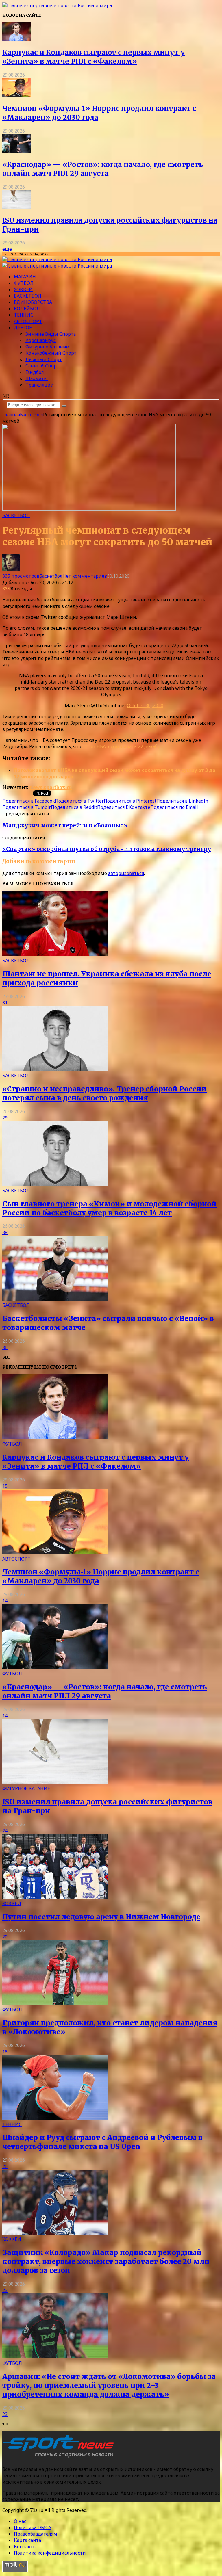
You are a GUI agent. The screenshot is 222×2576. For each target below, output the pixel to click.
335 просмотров (21, 576)
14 (5, 1601)
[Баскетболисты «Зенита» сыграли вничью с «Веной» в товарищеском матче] (55, 1299)
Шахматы (37, 378)
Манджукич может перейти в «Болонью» (65, 825)
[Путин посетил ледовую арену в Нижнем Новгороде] (55, 1897)
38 (5, 1232)
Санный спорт (42, 366)
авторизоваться (126, 873)
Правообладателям (36, 2534)
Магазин (25, 277)
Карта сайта (27, 2540)
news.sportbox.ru (51, 787)
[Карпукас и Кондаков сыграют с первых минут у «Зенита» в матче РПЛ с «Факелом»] (17, 39)
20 (5, 1937)
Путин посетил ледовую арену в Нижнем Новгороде (101, 1917)
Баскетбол (28, 296)
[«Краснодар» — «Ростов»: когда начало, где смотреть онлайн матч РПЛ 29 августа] (17, 151)
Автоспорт (28, 321)
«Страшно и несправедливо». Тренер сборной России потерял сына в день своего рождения (104, 1093)
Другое (23, 328)
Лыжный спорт (44, 359)
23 (5, 2290)
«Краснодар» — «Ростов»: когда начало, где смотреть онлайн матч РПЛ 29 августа (103, 169)
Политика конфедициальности (50, 2553)
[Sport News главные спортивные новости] (60, 2457)
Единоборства (33, 302)
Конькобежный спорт (51, 353)
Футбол (24, 283)
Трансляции (40, 385)
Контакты (25, 2547)
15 (5, 1486)
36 (5, 1347)
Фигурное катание (47, 347)
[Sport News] (57, 5)
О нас (20, 2521)
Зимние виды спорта (51, 334)
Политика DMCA (33, 2527)
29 (5, 1118)
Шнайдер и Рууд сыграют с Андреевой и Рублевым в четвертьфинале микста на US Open (102, 2142)
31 (5, 1003)
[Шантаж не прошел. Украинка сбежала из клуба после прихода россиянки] (55, 954)
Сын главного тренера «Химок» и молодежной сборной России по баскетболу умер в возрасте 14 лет (109, 1208)
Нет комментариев (85, 576)
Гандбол (35, 372)
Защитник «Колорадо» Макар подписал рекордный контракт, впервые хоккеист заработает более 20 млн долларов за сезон (106, 2262)
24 (5, 1831)
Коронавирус (41, 340)
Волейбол (27, 309)
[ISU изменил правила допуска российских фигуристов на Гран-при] (17, 207)
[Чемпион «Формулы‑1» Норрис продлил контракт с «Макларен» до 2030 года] (17, 95)
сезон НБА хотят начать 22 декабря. (123, 746)
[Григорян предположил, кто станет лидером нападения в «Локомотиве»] (55, 2003)
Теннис (24, 315)
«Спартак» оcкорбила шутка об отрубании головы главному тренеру (107, 849)
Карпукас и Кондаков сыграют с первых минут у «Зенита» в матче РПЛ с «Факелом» (94, 57)
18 (5, 2052)
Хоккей (23, 289)
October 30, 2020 (145, 705)
